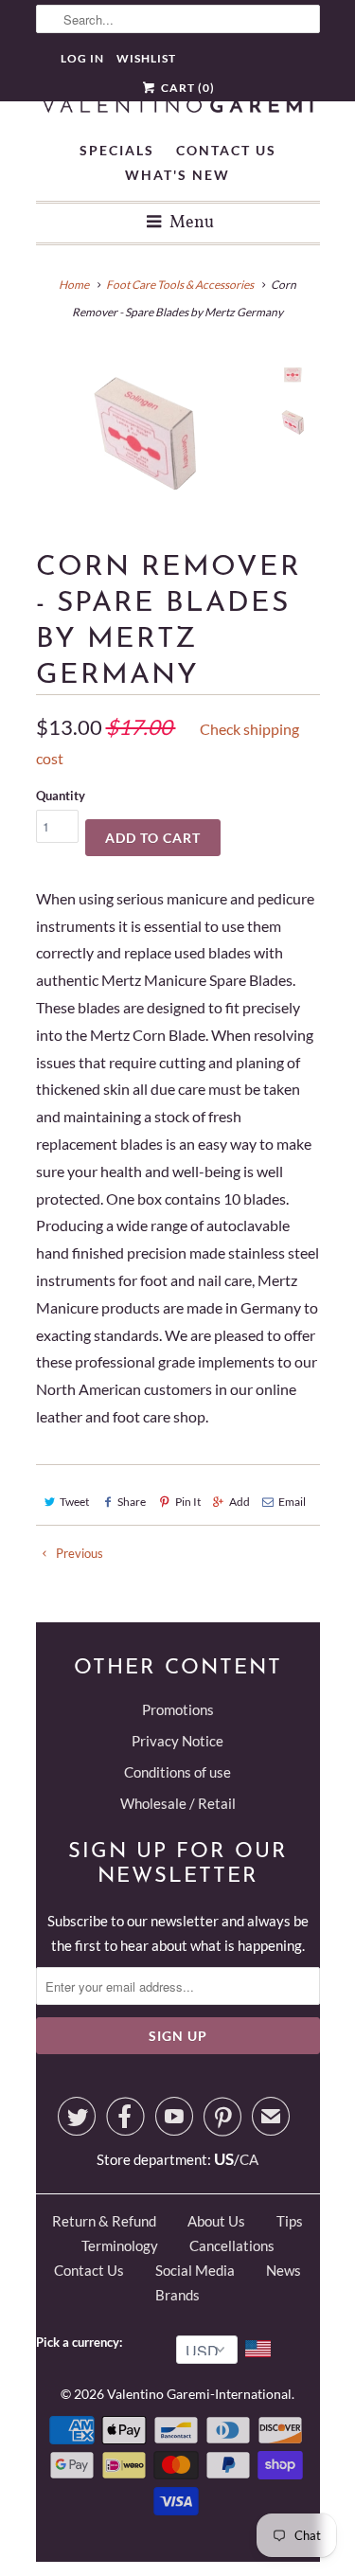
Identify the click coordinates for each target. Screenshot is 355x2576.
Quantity (61, 796)
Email (292, 1502)
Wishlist (146, 58)
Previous (78, 1553)
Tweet (74, 1502)
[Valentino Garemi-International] (178, 107)
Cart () (186, 88)
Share (132, 1502)
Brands (177, 2295)
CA (249, 2159)
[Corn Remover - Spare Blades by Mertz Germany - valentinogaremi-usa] (147, 433)
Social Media (195, 2270)
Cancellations (232, 2245)
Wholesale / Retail (178, 1803)
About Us (216, 2221)
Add (240, 1502)
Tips (290, 2221)
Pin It (187, 1502)
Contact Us (226, 150)
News (284, 2270)
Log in (82, 58)
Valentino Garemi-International (199, 2394)
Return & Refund (104, 2221)
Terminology (120, 2245)
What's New (177, 175)
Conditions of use (177, 1772)
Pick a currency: (82, 2342)
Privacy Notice (177, 1741)
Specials (117, 150)
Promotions (178, 1709)
